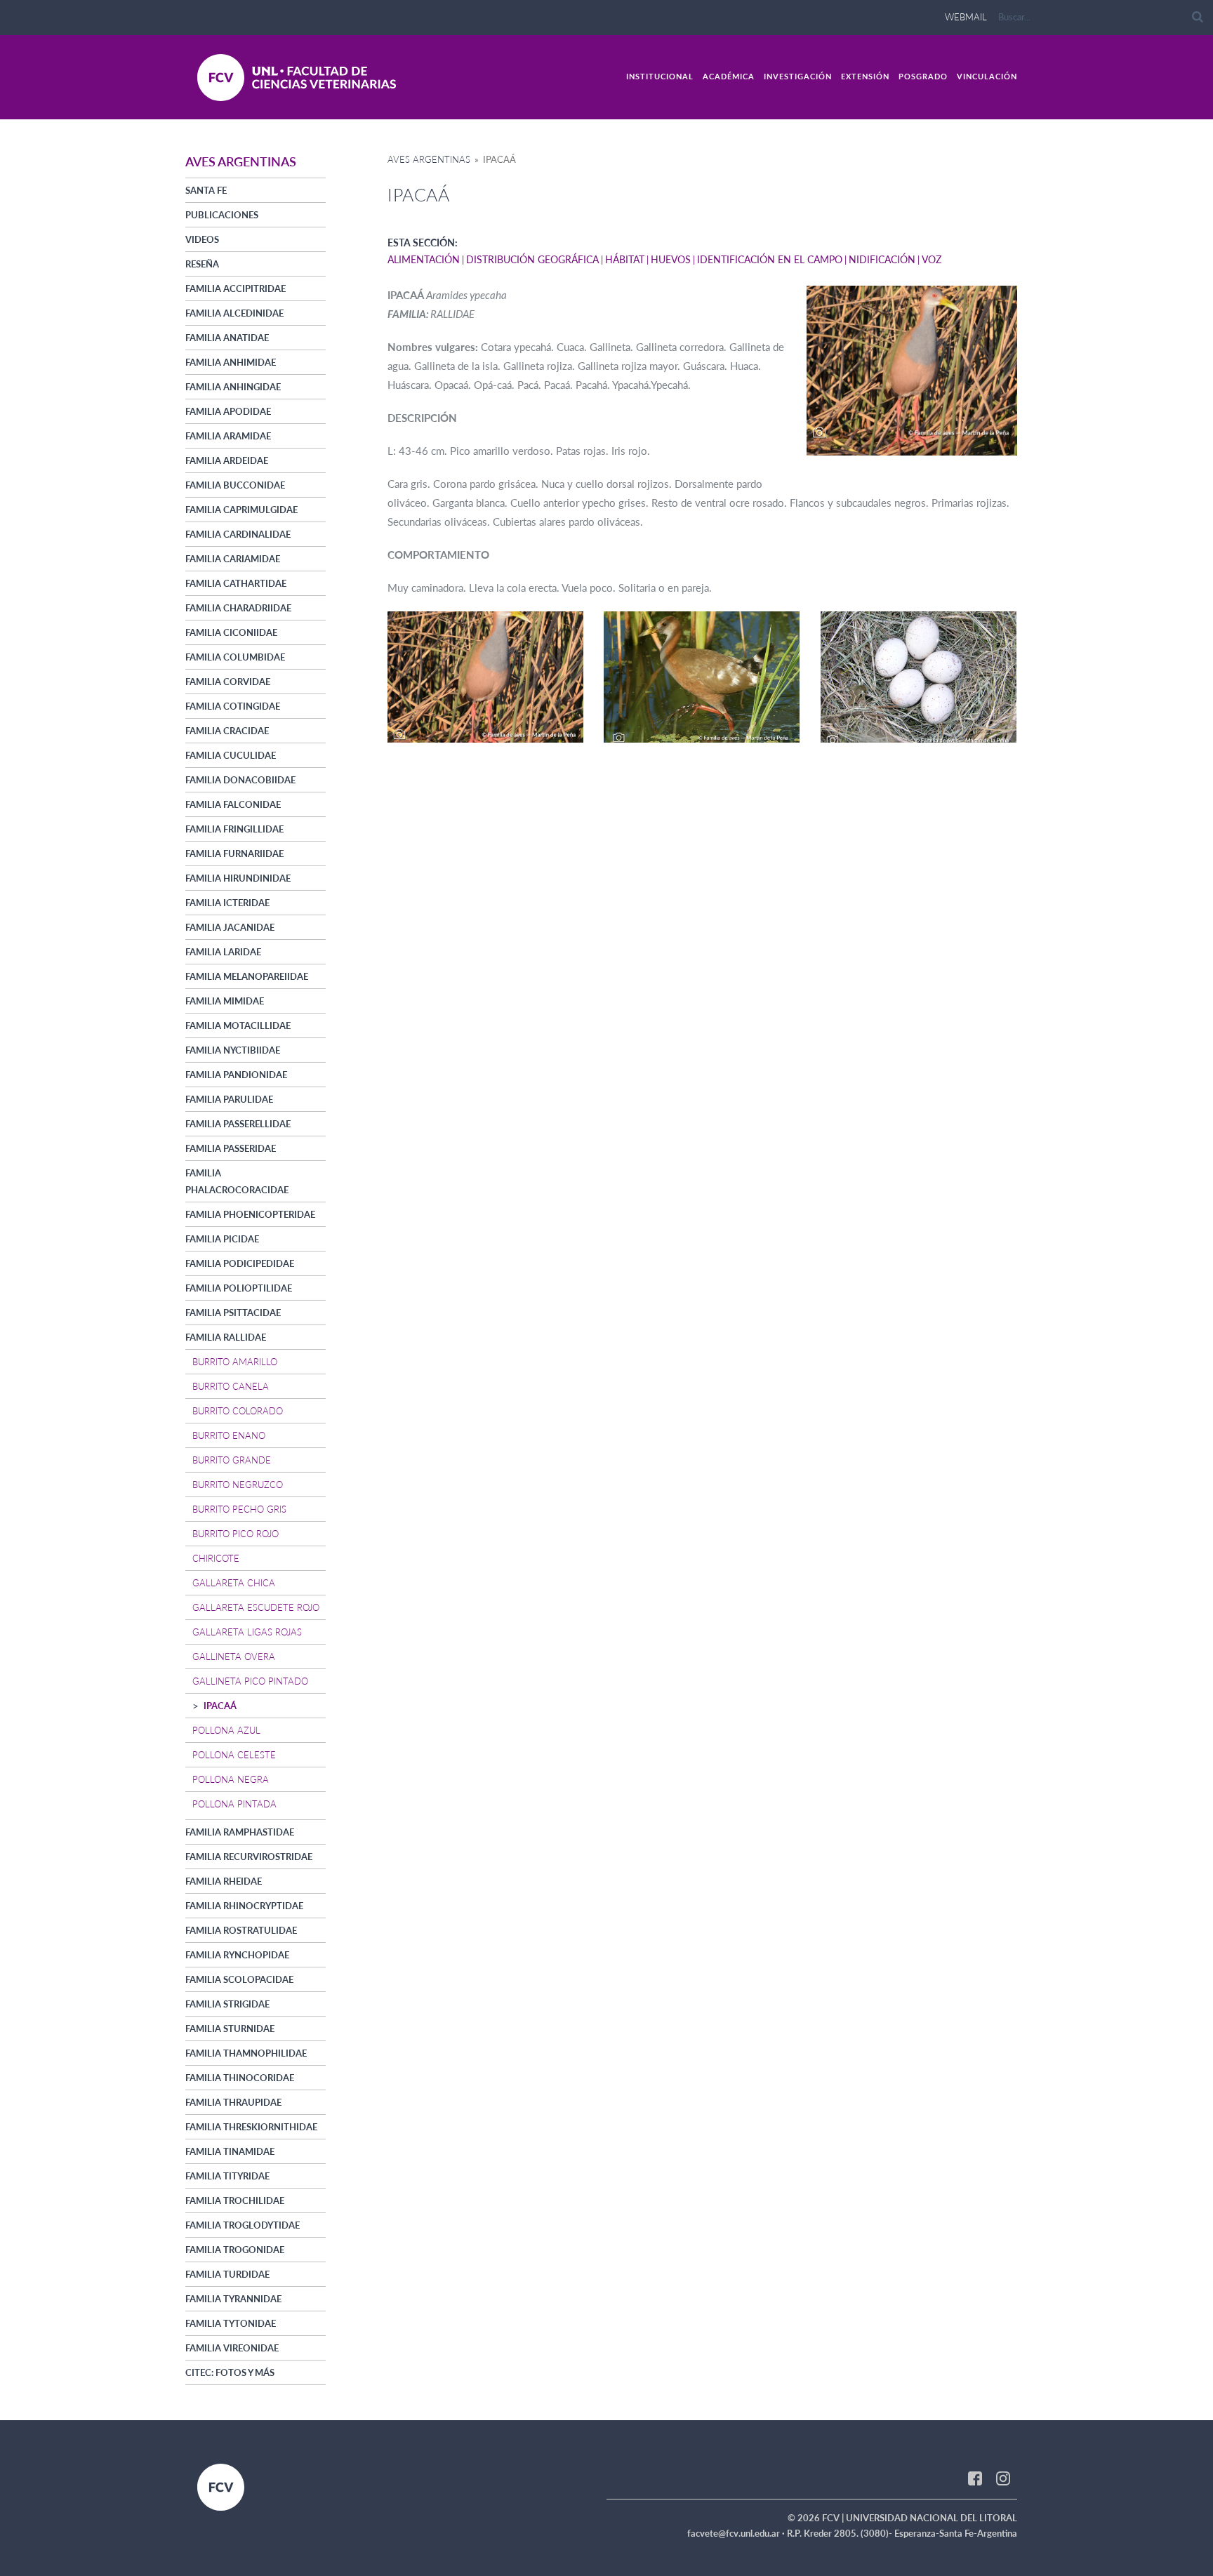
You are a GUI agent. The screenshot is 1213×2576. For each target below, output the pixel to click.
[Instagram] (1003, 2478)
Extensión (865, 76)
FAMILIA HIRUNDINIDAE (238, 878)
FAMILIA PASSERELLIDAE (238, 1124)
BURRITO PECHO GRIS (239, 1509)
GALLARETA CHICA (234, 1583)
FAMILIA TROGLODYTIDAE (243, 2225)
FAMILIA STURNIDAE (230, 2029)
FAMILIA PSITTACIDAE (233, 1313)
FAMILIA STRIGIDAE (227, 2004)
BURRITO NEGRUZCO (238, 1485)
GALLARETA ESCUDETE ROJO (256, 1607)
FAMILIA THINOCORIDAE (240, 2078)
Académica (729, 76)
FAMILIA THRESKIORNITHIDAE (251, 2127)
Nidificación (882, 259)
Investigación (798, 76)
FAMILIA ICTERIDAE (227, 903)
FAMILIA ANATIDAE (227, 338)
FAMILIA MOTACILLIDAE (238, 1025)
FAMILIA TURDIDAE (227, 2274)
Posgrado (923, 76)
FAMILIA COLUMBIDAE (235, 657)
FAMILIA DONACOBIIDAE (240, 780)
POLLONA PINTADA (234, 1804)
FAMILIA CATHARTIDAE (236, 583)
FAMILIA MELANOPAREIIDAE (247, 976)
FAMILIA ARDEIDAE (227, 460)
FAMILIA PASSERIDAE (231, 1148)
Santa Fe (206, 190)
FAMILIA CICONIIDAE (231, 632)
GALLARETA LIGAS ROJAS (247, 1632)
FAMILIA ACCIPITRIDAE (236, 288)
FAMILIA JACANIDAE (230, 927)
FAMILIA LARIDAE (223, 952)
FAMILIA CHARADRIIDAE (238, 608)
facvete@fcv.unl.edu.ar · (737, 2533)
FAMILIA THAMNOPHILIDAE (246, 2053)
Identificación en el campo (770, 259)
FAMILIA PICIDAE (222, 1239)
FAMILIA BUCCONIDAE (235, 485)
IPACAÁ (220, 1706)
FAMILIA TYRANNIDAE (233, 2299)
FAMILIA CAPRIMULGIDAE (241, 510)
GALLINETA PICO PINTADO (250, 1681)
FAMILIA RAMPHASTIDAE (240, 1832)
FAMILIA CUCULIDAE (231, 755)
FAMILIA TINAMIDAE (230, 2151)
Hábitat (625, 259)
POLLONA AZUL (226, 1730)
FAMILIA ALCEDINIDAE (234, 313)
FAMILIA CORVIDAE (228, 682)
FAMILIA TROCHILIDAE (235, 2200)
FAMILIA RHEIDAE (224, 1881)
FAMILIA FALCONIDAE (233, 804)
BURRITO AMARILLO (235, 1362)
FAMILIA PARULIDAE (229, 1099)
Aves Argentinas (429, 159)
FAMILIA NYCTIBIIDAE (233, 1050)
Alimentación (424, 259)
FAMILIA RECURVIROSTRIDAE (249, 1857)
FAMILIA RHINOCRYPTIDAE (244, 1906)
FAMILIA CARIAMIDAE (233, 559)
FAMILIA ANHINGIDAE (233, 387)
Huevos (671, 259)
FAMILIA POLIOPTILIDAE (239, 1288)
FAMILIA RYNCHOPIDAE (237, 1955)
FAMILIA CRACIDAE (227, 731)
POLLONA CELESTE (234, 1755)
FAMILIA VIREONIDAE (232, 2348)
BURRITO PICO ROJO (236, 1534)
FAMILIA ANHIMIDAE (231, 362)
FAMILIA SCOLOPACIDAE (239, 1979)
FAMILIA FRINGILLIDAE (234, 829)
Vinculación (987, 76)
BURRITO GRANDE (232, 1460)
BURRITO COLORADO (238, 1411)
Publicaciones (222, 215)
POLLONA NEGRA (231, 1779)
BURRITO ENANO (229, 1435)
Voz (932, 259)
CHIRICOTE (216, 1558)
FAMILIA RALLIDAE (226, 1337)
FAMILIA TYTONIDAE (231, 2323)
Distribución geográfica (532, 259)
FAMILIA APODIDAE (228, 411)
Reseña (202, 264)
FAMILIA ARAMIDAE (228, 436)
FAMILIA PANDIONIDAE (236, 1075)
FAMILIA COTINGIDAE (233, 706)
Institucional (660, 76)
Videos (202, 239)
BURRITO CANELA (231, 1386)
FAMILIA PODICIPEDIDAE (240, 1263)
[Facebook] (975, 2478)
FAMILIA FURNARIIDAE (234, 854)
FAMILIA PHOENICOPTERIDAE (250, 1214)
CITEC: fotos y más (230, 2372)
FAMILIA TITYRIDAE (227, 2176)
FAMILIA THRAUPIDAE (233, 2102)
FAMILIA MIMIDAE (225, 1001)
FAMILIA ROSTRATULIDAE (241, 1930)
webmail (966, 17)
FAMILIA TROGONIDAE (235, 2250)
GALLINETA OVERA (234, 1657)
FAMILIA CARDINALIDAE (238, 534)
